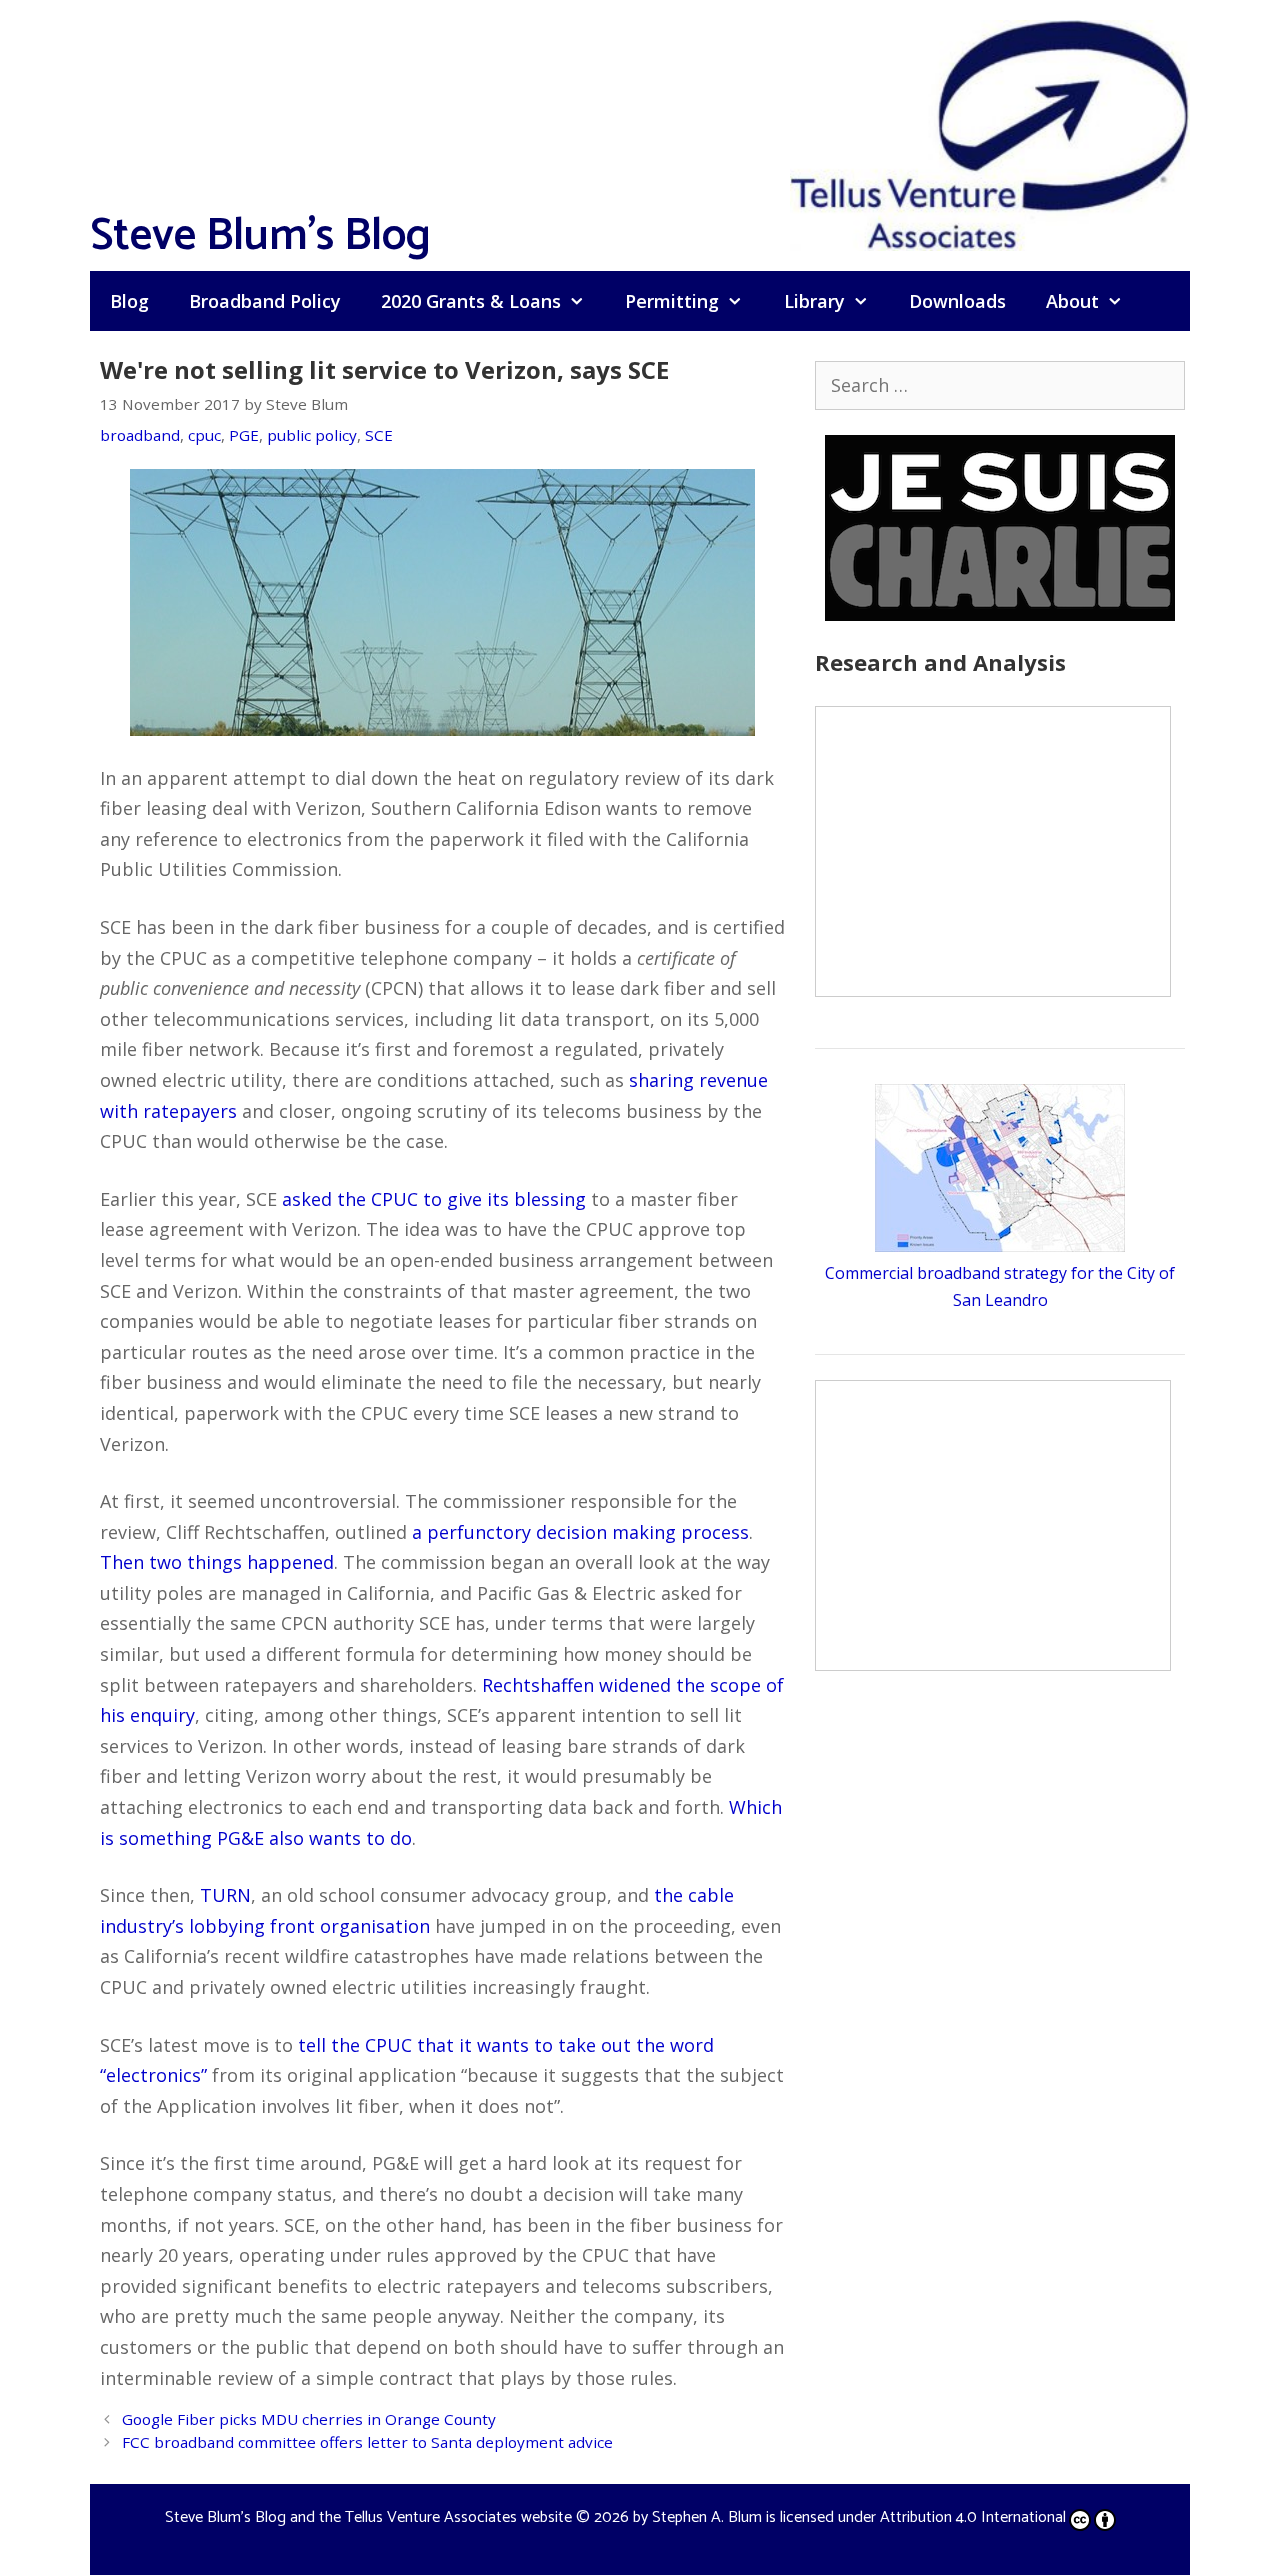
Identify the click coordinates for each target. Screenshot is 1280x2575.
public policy (312, 435)
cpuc (204, 435)
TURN (225, 1895)
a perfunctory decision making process (580, 1532)
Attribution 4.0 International (973, 2517)
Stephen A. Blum (707, 2517)
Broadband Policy (265, 301)
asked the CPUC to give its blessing (434, 1199)
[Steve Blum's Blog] (990, 133)
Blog (129, 301)
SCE (379, 435)
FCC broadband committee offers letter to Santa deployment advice (367, 2442)
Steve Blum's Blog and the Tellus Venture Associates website (368, 2517)
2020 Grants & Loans (471, 301)
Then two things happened (217, 1562)
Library (814, 301)
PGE (244, 435)
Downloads (957, 301)
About (1072, 301)
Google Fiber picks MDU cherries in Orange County (309, 2419)
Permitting (672, 301)
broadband (140, 435)
